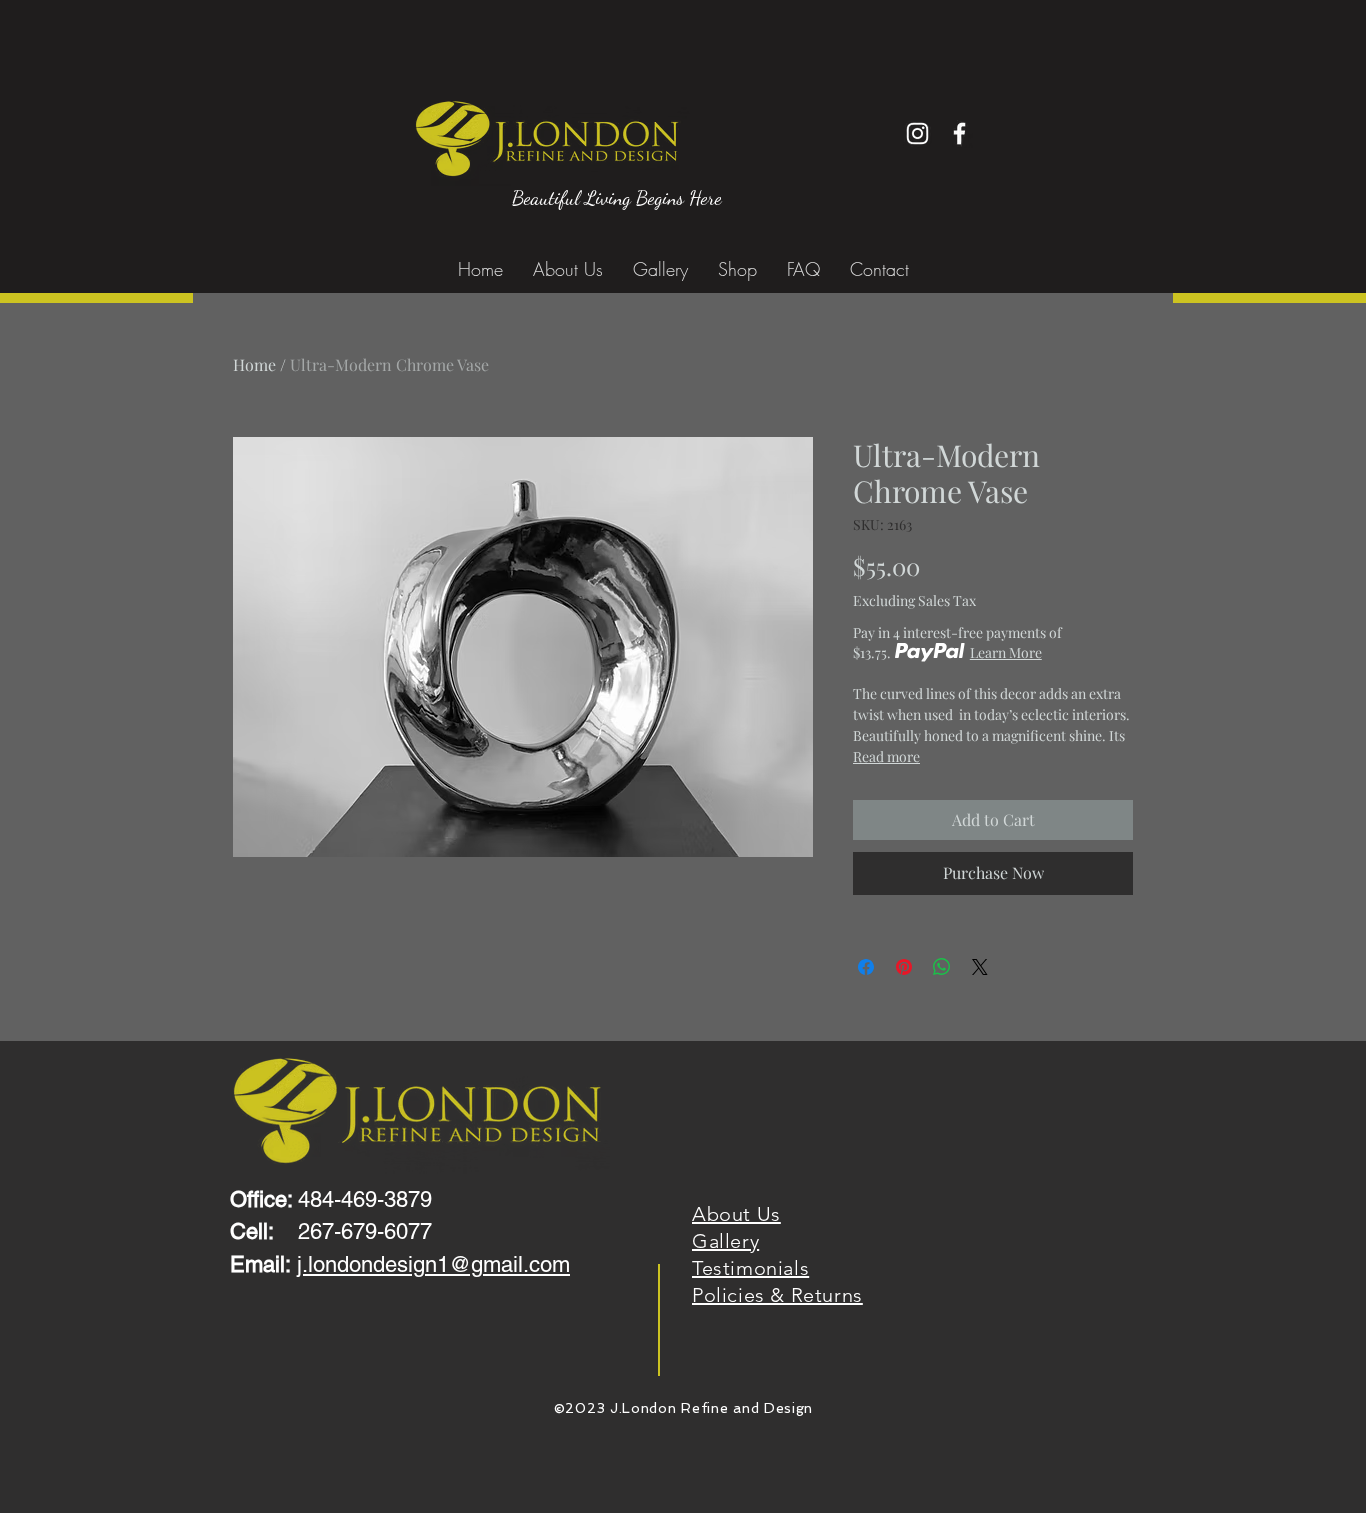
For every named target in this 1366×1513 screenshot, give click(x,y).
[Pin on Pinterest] (904, 967)
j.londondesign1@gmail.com (433, 1264)
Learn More (1006, 652)
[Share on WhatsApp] (942, 967)
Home (254, 364)
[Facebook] (959, 133)
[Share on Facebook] (866, 967)
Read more (886, 756)
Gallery (725, 1241)
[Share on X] (980, 967)
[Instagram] (917, 133)
